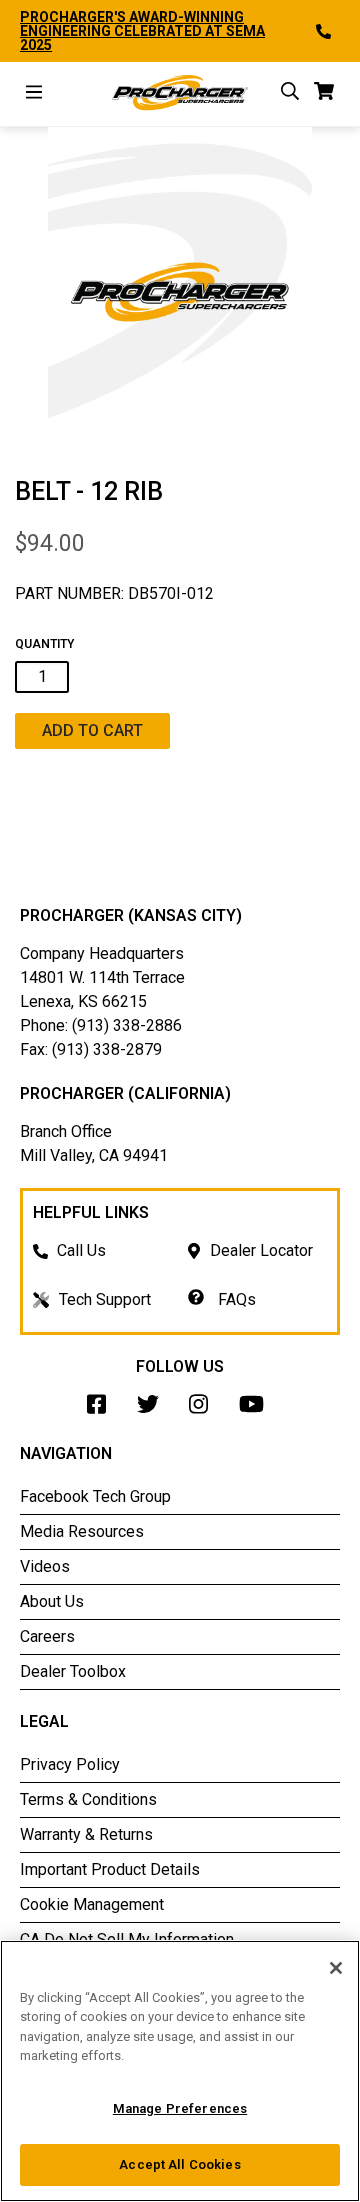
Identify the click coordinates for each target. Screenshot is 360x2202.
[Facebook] (102, 1409)
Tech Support (105, 1299)
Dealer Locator (261, 1250)
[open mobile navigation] (34, 94)
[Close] (336, 1968)
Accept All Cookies (179, 2164)
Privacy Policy (70, 1764)
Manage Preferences (180, 2108)
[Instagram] (204, 1409)
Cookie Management (92, 1904)
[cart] (324, 94)
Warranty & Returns (86, 1834)
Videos (45, 1566)
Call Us (81, 1250)
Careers (47, 1636)
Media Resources (82, 1531)
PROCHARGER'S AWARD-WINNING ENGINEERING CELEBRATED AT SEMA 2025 (142, 31)
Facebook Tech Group (95, 1496)
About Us (52, 1601)
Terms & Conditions (88, 1799)
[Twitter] (153, 1409)
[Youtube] (256, 1409)
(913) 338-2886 (127, 1025)
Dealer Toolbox (73, 1671)
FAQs (235, 1299)
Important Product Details (110, 1869)
